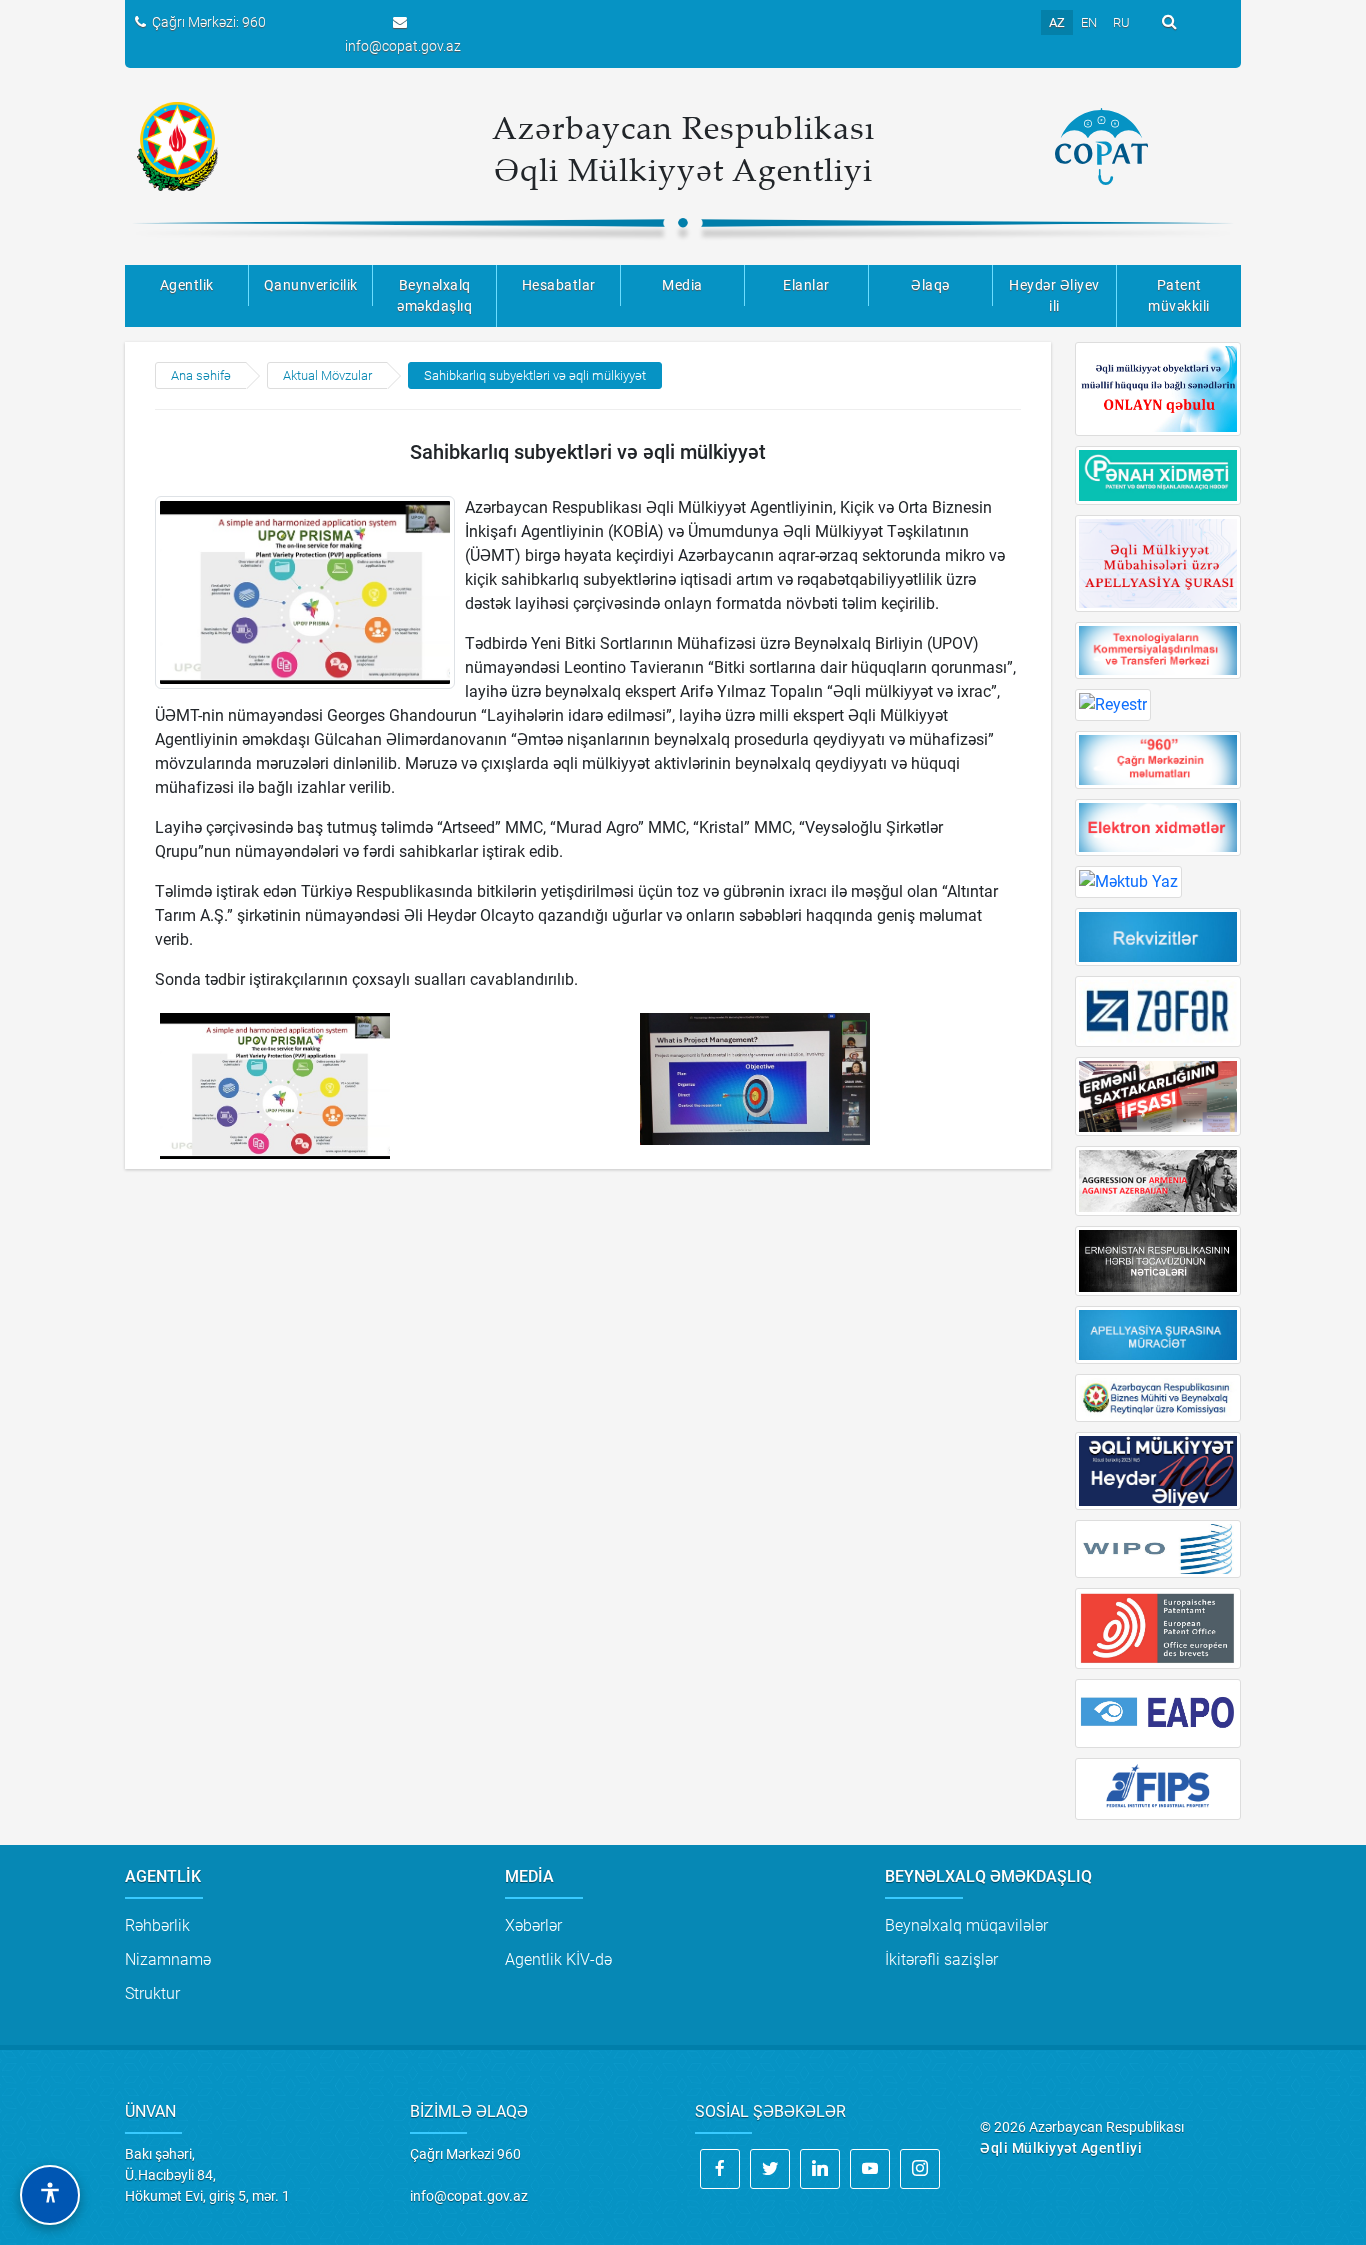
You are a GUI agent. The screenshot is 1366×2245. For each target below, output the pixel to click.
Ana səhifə (201, 375)
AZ (1057, 22)
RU (1121, 22)
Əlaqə (930, 285)
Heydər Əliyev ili (1054, 295)
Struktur (152, 1993)
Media (682, 285)
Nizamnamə (168, 1959)
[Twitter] (770, 2169)
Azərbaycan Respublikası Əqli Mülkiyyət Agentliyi (683, 148)
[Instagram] (920, 2169)
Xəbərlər (533, 1925)
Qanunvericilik (311, 285)
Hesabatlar (559, 285)
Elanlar (806, 285)
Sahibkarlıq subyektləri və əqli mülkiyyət (535, 375)
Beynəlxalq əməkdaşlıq (434, 295)
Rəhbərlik (157, 1925)
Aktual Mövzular (327, 375)
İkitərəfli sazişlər (941, 1959)
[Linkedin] (820, 2169)
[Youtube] (870, 2169)
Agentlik (187, 285)
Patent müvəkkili (1179, 295)
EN (1089, 22)
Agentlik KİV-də (558, 1959)
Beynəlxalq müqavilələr (966, 1925)
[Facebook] (720, 2169)
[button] (50, 2195)
